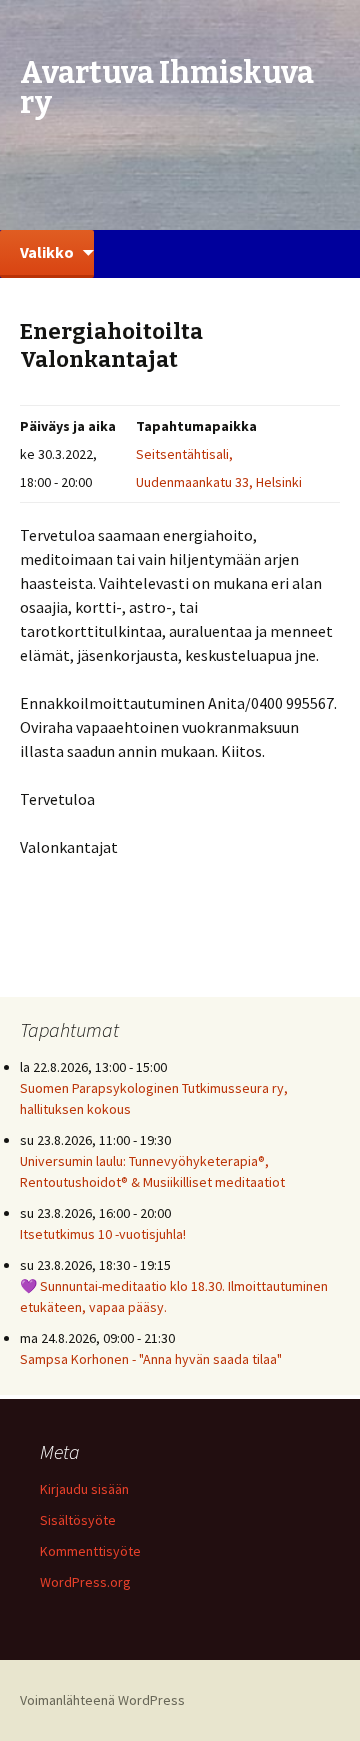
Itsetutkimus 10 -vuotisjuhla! (103, 1234)
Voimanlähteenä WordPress (102, 1700)
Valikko (47, 252)
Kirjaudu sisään (84, 1489)
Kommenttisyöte (90, 1551)
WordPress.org (85, 1582)
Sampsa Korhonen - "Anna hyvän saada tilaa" (151, 1359)
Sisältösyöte (78, 1520)
